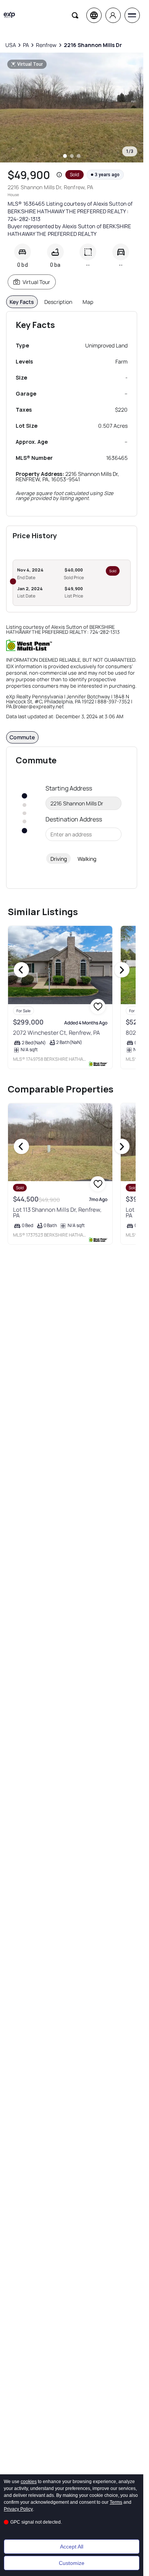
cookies (29, 2482)
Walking (87, 859)
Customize (72, 2563)
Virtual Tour (36, 282)
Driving (59, 859)
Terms (116, 2502)
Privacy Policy (18, 2509)
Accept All (72, 2547)
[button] (59, 175)
